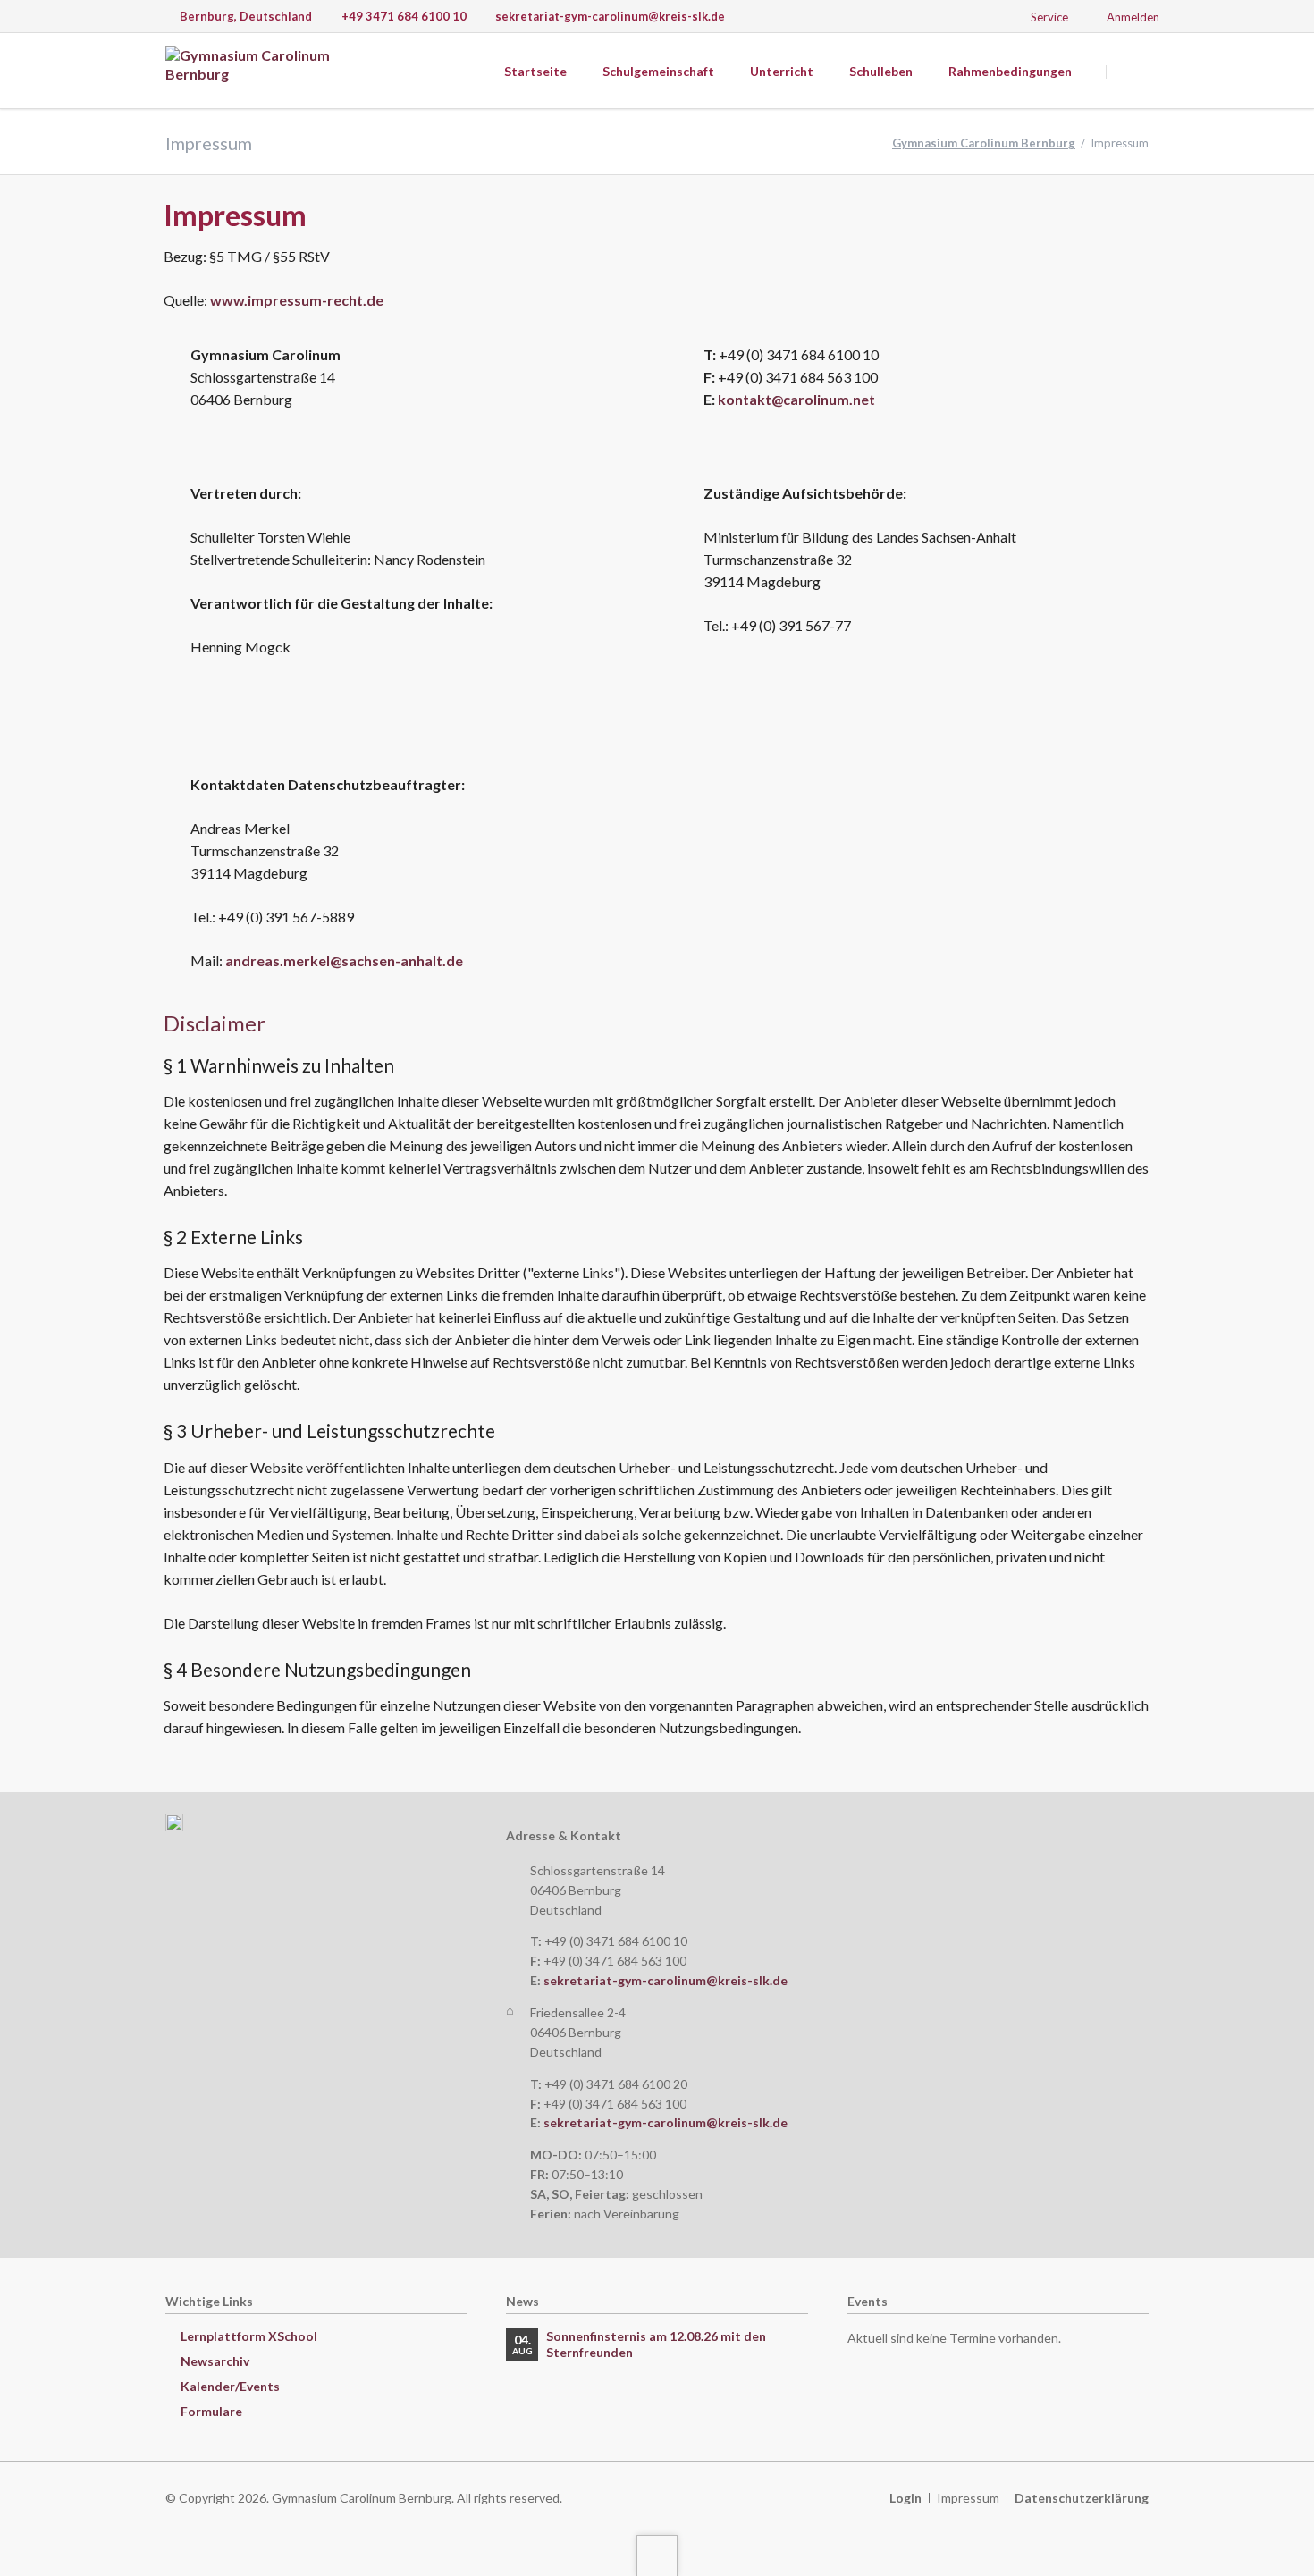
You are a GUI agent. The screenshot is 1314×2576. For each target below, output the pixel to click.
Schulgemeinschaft (658, 71)
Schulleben (881, 71)
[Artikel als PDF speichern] (1143, 219)
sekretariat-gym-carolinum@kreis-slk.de (665, 1980)
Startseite (535, 71)
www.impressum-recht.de (297, 300)
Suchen (1129, 72)
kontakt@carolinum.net (796, 399)
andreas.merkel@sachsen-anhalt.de (344, 960)
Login (905, 2498)
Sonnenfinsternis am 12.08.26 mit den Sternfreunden (656, 2344)
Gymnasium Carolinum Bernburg (984, 143)
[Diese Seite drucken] (1124, 219)
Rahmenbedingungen (1010, 71)
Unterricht (782, 71)
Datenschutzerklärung (1082, 2498)
